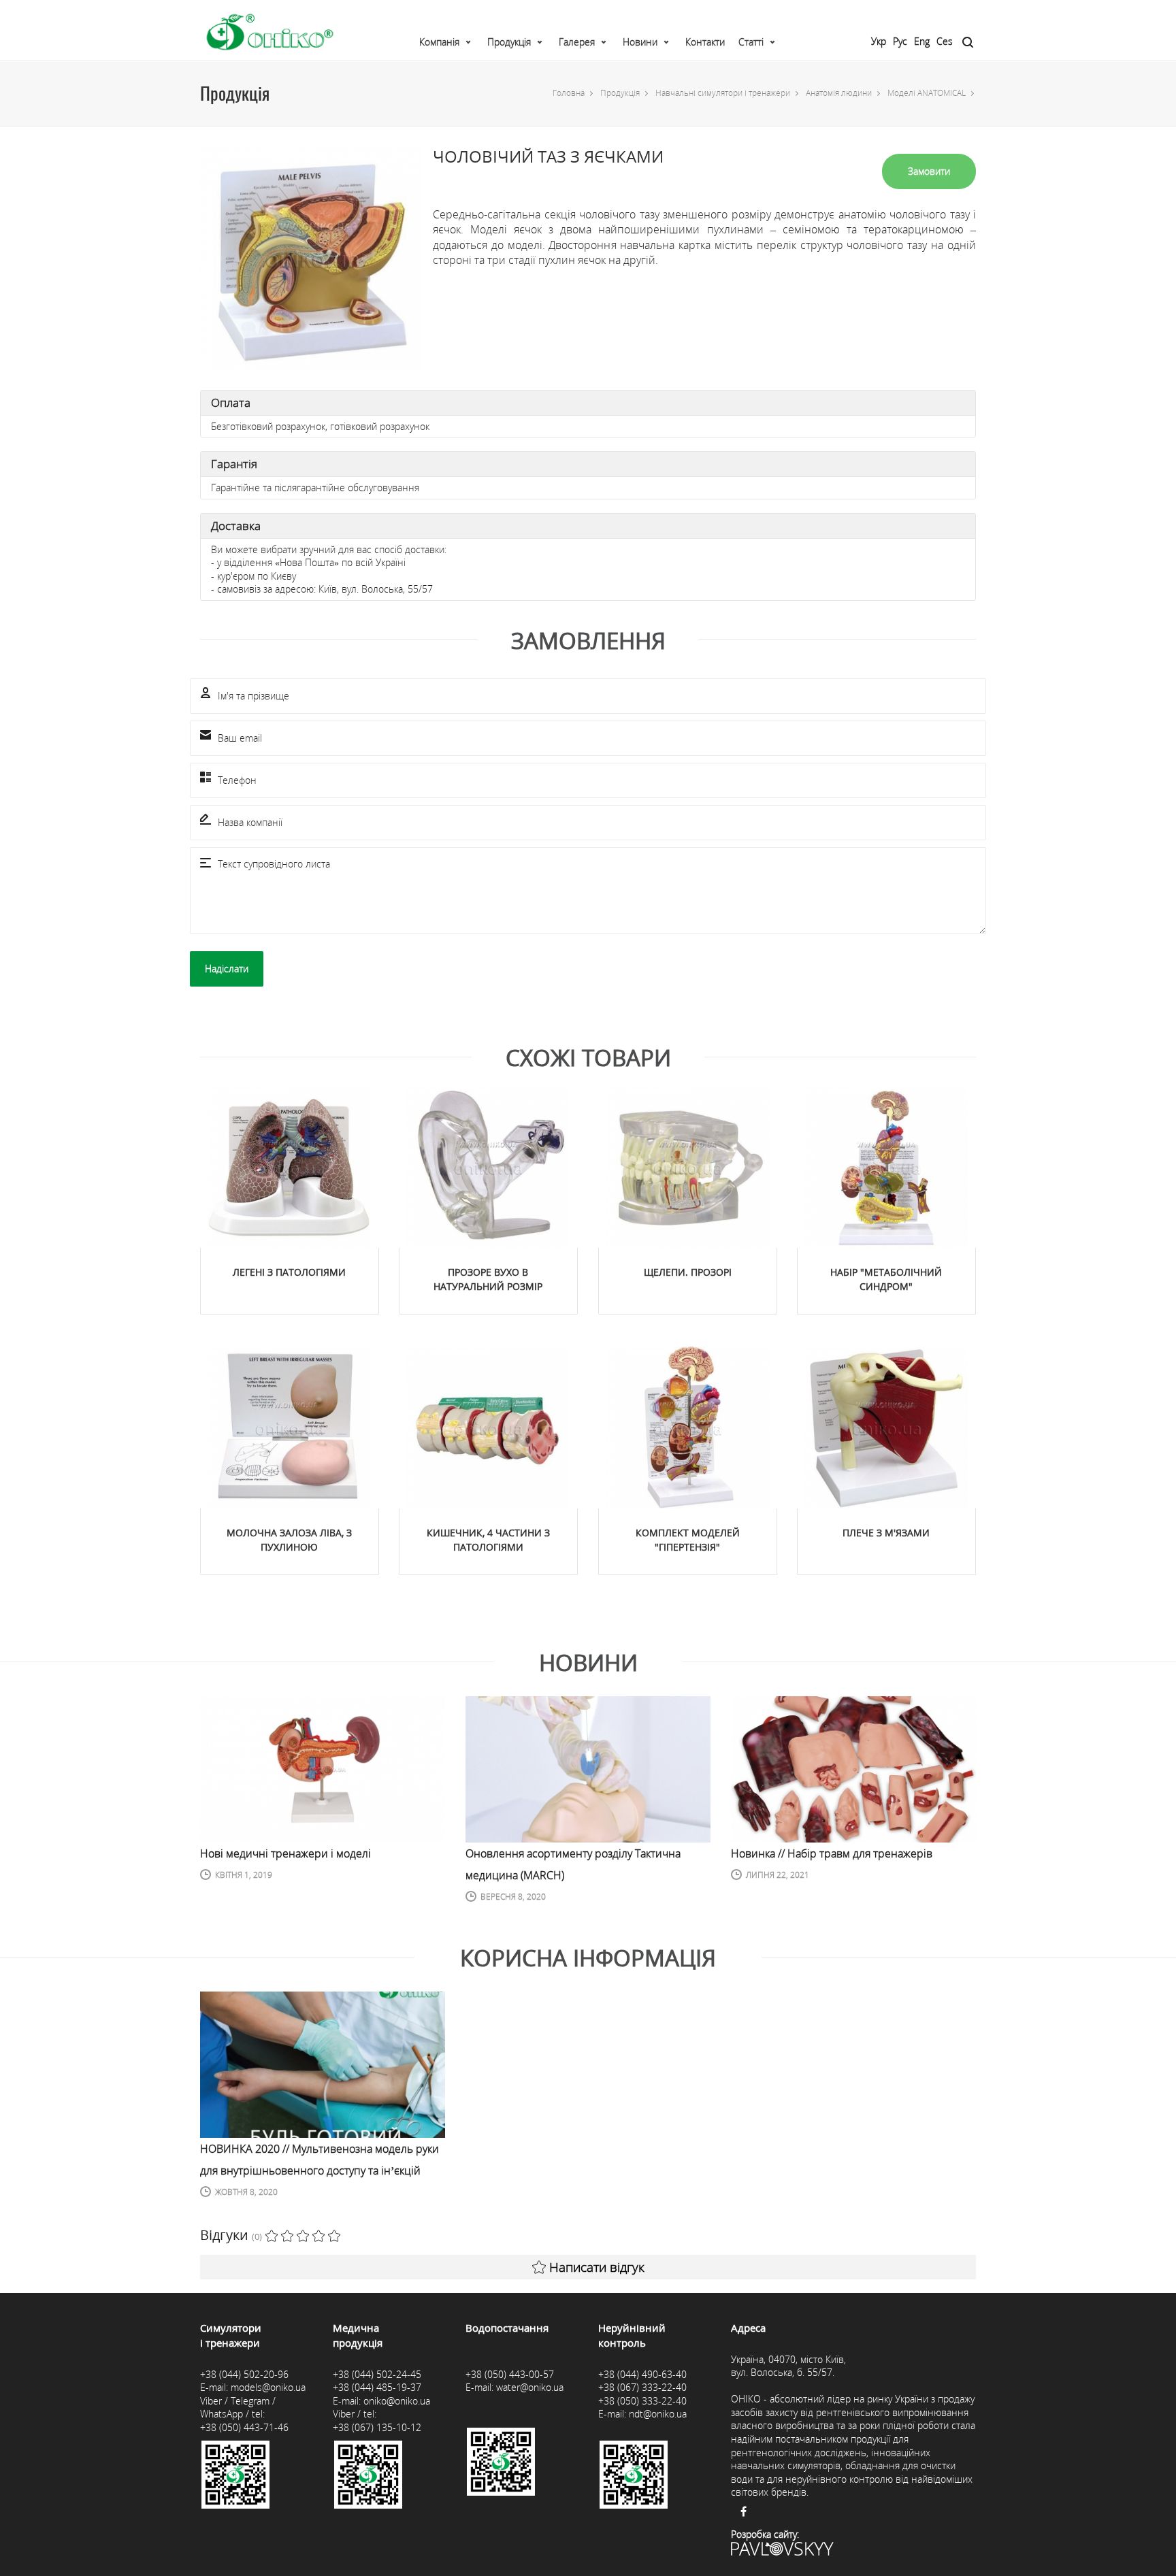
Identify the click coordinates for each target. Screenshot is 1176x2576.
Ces (945, 41)
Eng (922, 41)
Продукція (509, 42)
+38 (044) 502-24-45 (377, 2374)
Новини (640, 42)
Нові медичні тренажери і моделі (285, 1853)
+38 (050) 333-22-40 (642, 2401)
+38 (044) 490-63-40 (642, 2374)
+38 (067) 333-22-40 (642, 2387)
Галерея (577, 42)
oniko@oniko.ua (397, 2401)
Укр (879, 41)
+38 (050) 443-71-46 (244, 2427)
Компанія (439, 42)
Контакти (705, 42)
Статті (751, 42)
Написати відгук (597, 2267)
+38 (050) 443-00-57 (510, 2374)
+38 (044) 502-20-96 (244, 2374)
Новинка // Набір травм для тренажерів (832, 1853)
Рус (900, 41)
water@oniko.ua (530, 2387)
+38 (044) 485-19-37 (377, 2387)
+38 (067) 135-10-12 (377, 2427)
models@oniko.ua (268, 2387)
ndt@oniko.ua (658, 2414)
